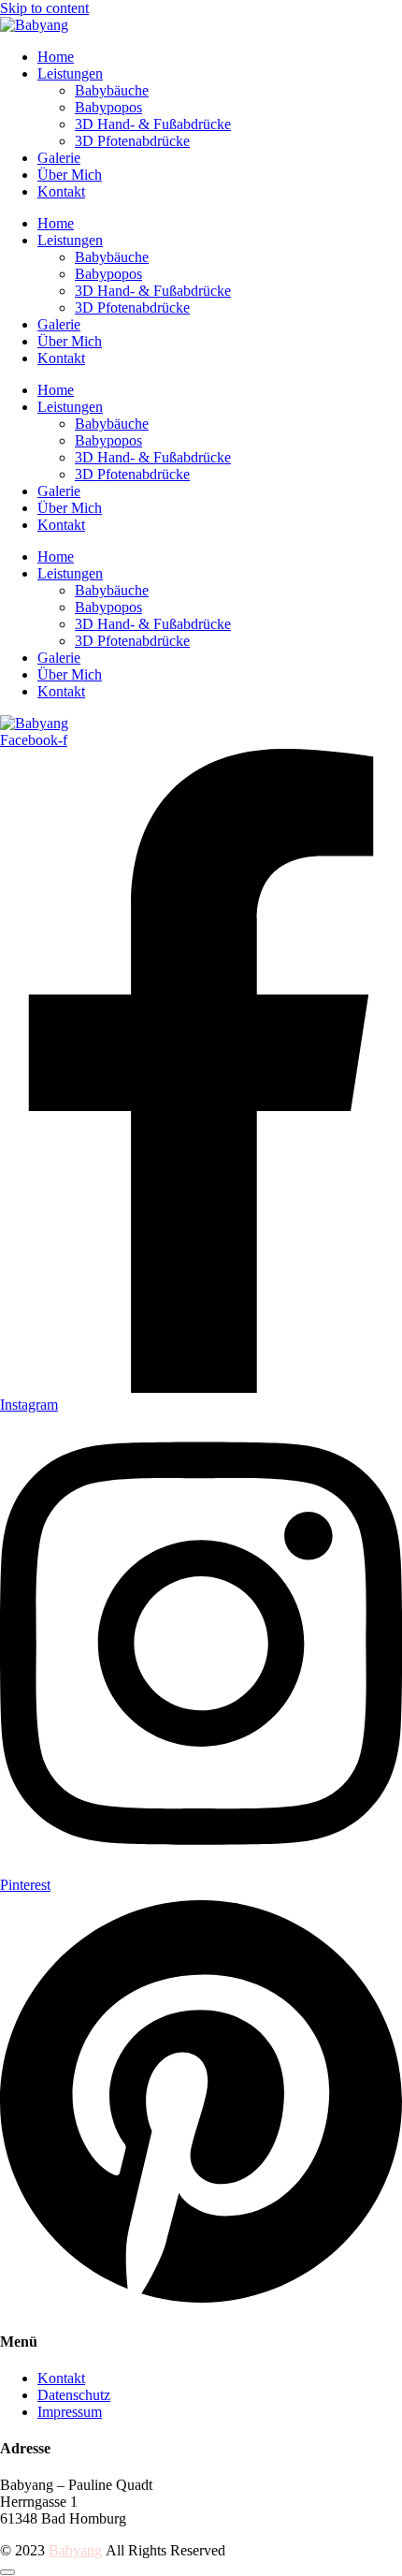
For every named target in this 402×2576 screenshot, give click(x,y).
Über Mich (70, 175)
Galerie (59, 158)
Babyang (75, 2550)
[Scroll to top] (7, 2572)
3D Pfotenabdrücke (132, 141)
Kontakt (61, 191)
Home (56, 57)
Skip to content (44, 8)
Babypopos (108, 107)
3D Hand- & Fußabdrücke (153, 124)
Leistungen (70, 73)
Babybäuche (112, 90)
